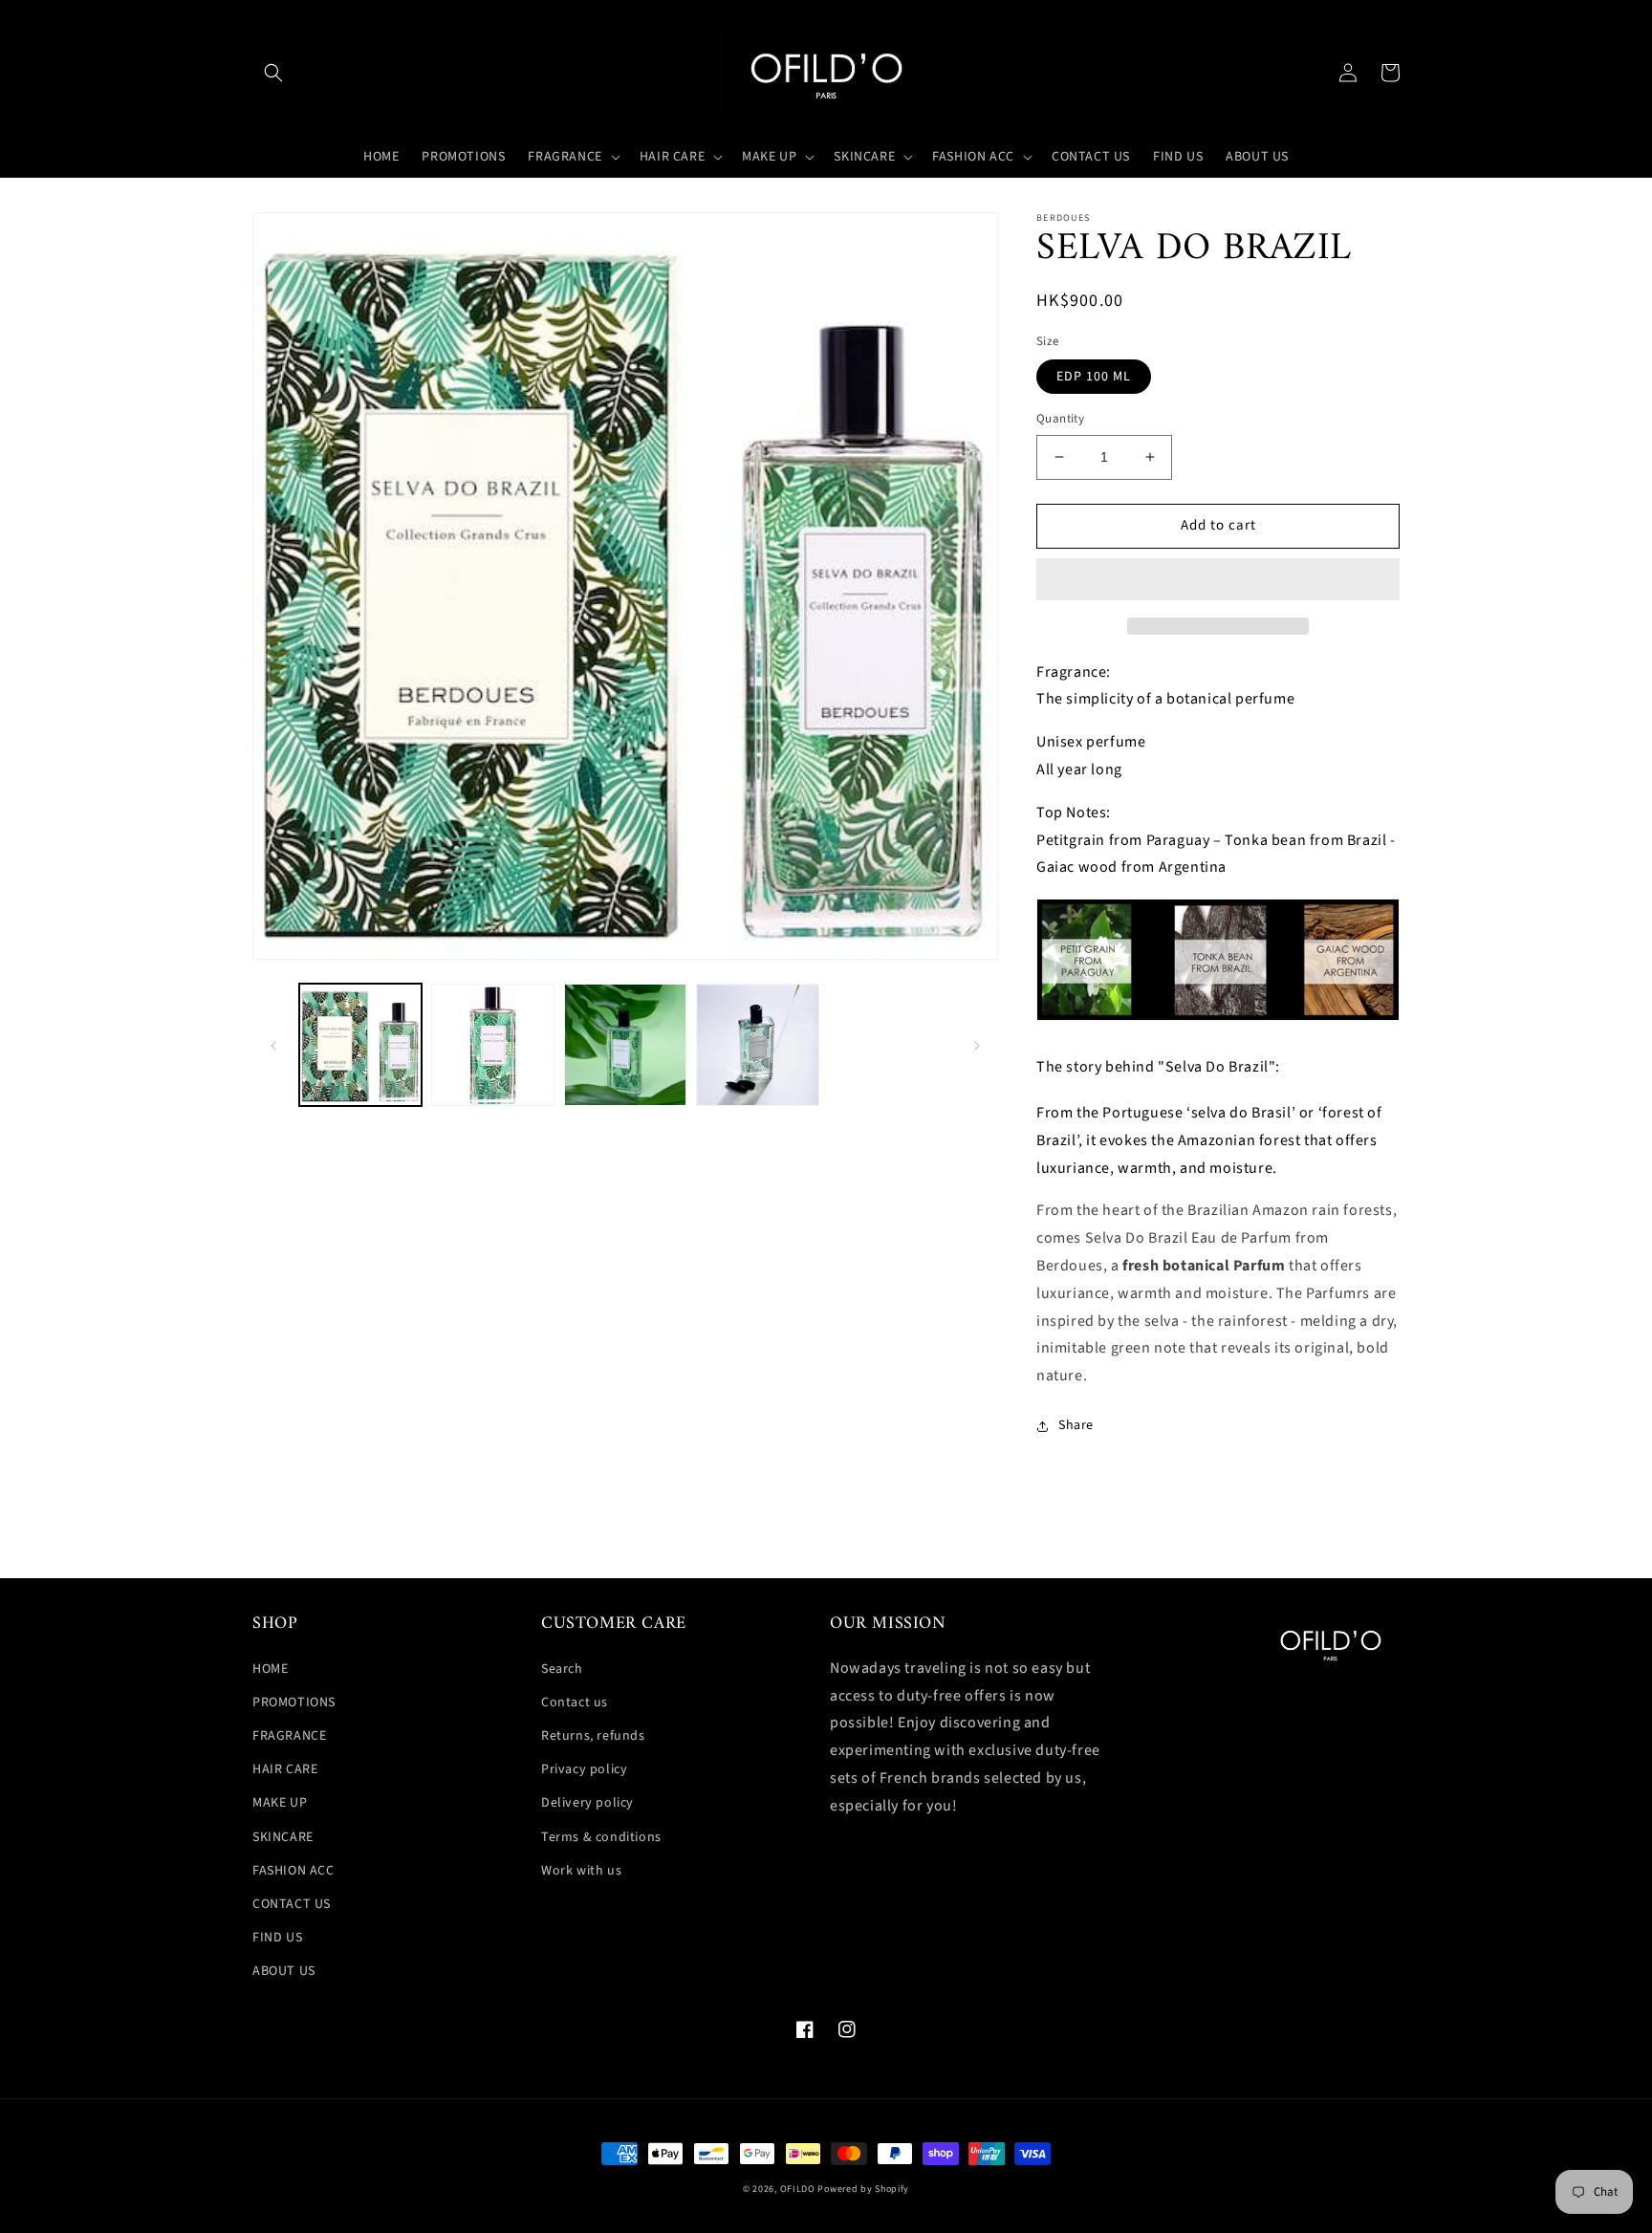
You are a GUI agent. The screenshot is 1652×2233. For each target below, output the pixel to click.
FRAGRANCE (289, 1736)
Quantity (1060, 419)
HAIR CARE (285, 1769)
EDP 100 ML (1094, 377)
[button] (273, 73)
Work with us (581, 1871)
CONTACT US (292, 1904)
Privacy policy (584, 1769)
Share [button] (1076, 1425)
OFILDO (798, 2189)
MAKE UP (280, 1803)
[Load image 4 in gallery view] (757, 1045)
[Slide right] (977, 1045)
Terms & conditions (601, 1837)
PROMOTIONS (294, 1702)
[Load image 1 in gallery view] (360, 1045)
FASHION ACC (293, 1871)
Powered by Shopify (863, 2189)
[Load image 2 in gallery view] (492, 1045)
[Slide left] (273, 1045)
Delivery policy (587, 1803)
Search (562, 1669)
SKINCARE (283, 1837)
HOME (270, 1669)
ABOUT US (284, 1971)
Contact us (575, 1702)
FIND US (277, 1938)
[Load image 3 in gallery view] (625, 1045)
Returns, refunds (593, 1736)
